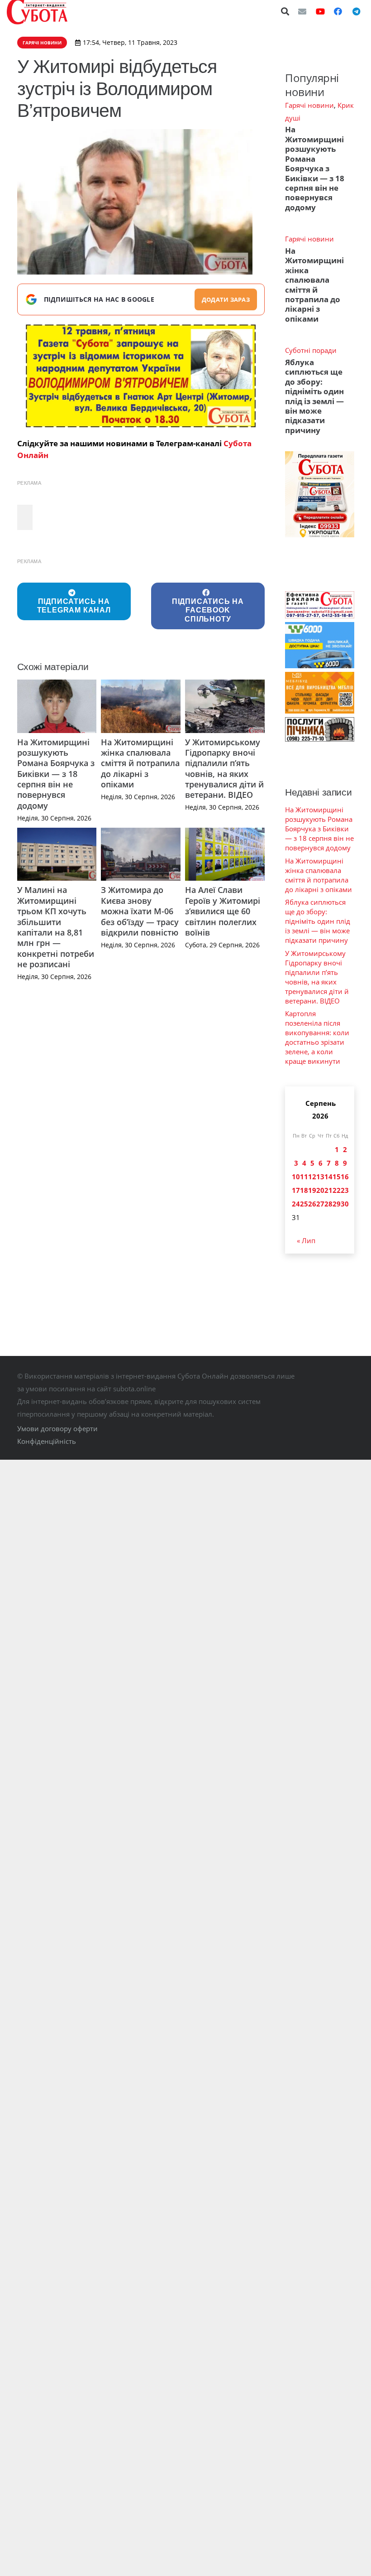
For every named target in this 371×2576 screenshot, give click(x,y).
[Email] (302, 11)
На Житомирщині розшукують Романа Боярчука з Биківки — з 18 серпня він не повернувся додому (56, 774)
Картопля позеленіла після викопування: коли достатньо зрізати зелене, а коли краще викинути (317, 1037)
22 (337, 1190)
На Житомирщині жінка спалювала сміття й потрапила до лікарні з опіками (140, 763)
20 (320, 1190)
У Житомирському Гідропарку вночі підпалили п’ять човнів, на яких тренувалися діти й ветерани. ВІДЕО (224, 769)
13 (320, 1177)
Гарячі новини (309, 105)
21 (328, 1190)
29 (337, 1204)
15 (337, 1177)
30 (345, 1204)
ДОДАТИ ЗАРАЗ (226, 299)
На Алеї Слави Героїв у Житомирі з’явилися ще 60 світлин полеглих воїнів (223, 911)
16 (345, 1177)
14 (328, 1177)
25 (304, 1204)
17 (296, 1190)
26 (312, 1204)
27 (320, 1204)
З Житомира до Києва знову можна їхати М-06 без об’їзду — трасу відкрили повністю (140, 911)
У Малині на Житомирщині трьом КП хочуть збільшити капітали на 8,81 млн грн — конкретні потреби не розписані (56, 927)
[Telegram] (356, 11)
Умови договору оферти (57, 1428)
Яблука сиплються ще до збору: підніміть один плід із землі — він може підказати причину (314, 396)
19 (312, 1190)
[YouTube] (320, 11)
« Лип (306, 1240)
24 (296, 1204)
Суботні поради (311, 350)
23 (345, 1190)
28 (328, 1204)
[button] (285, 11)
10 (296, 1177)
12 (312, 1177)
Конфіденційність (47, 1441)
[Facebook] (338, 11)
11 (304, 1177)
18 (304, 1190)
